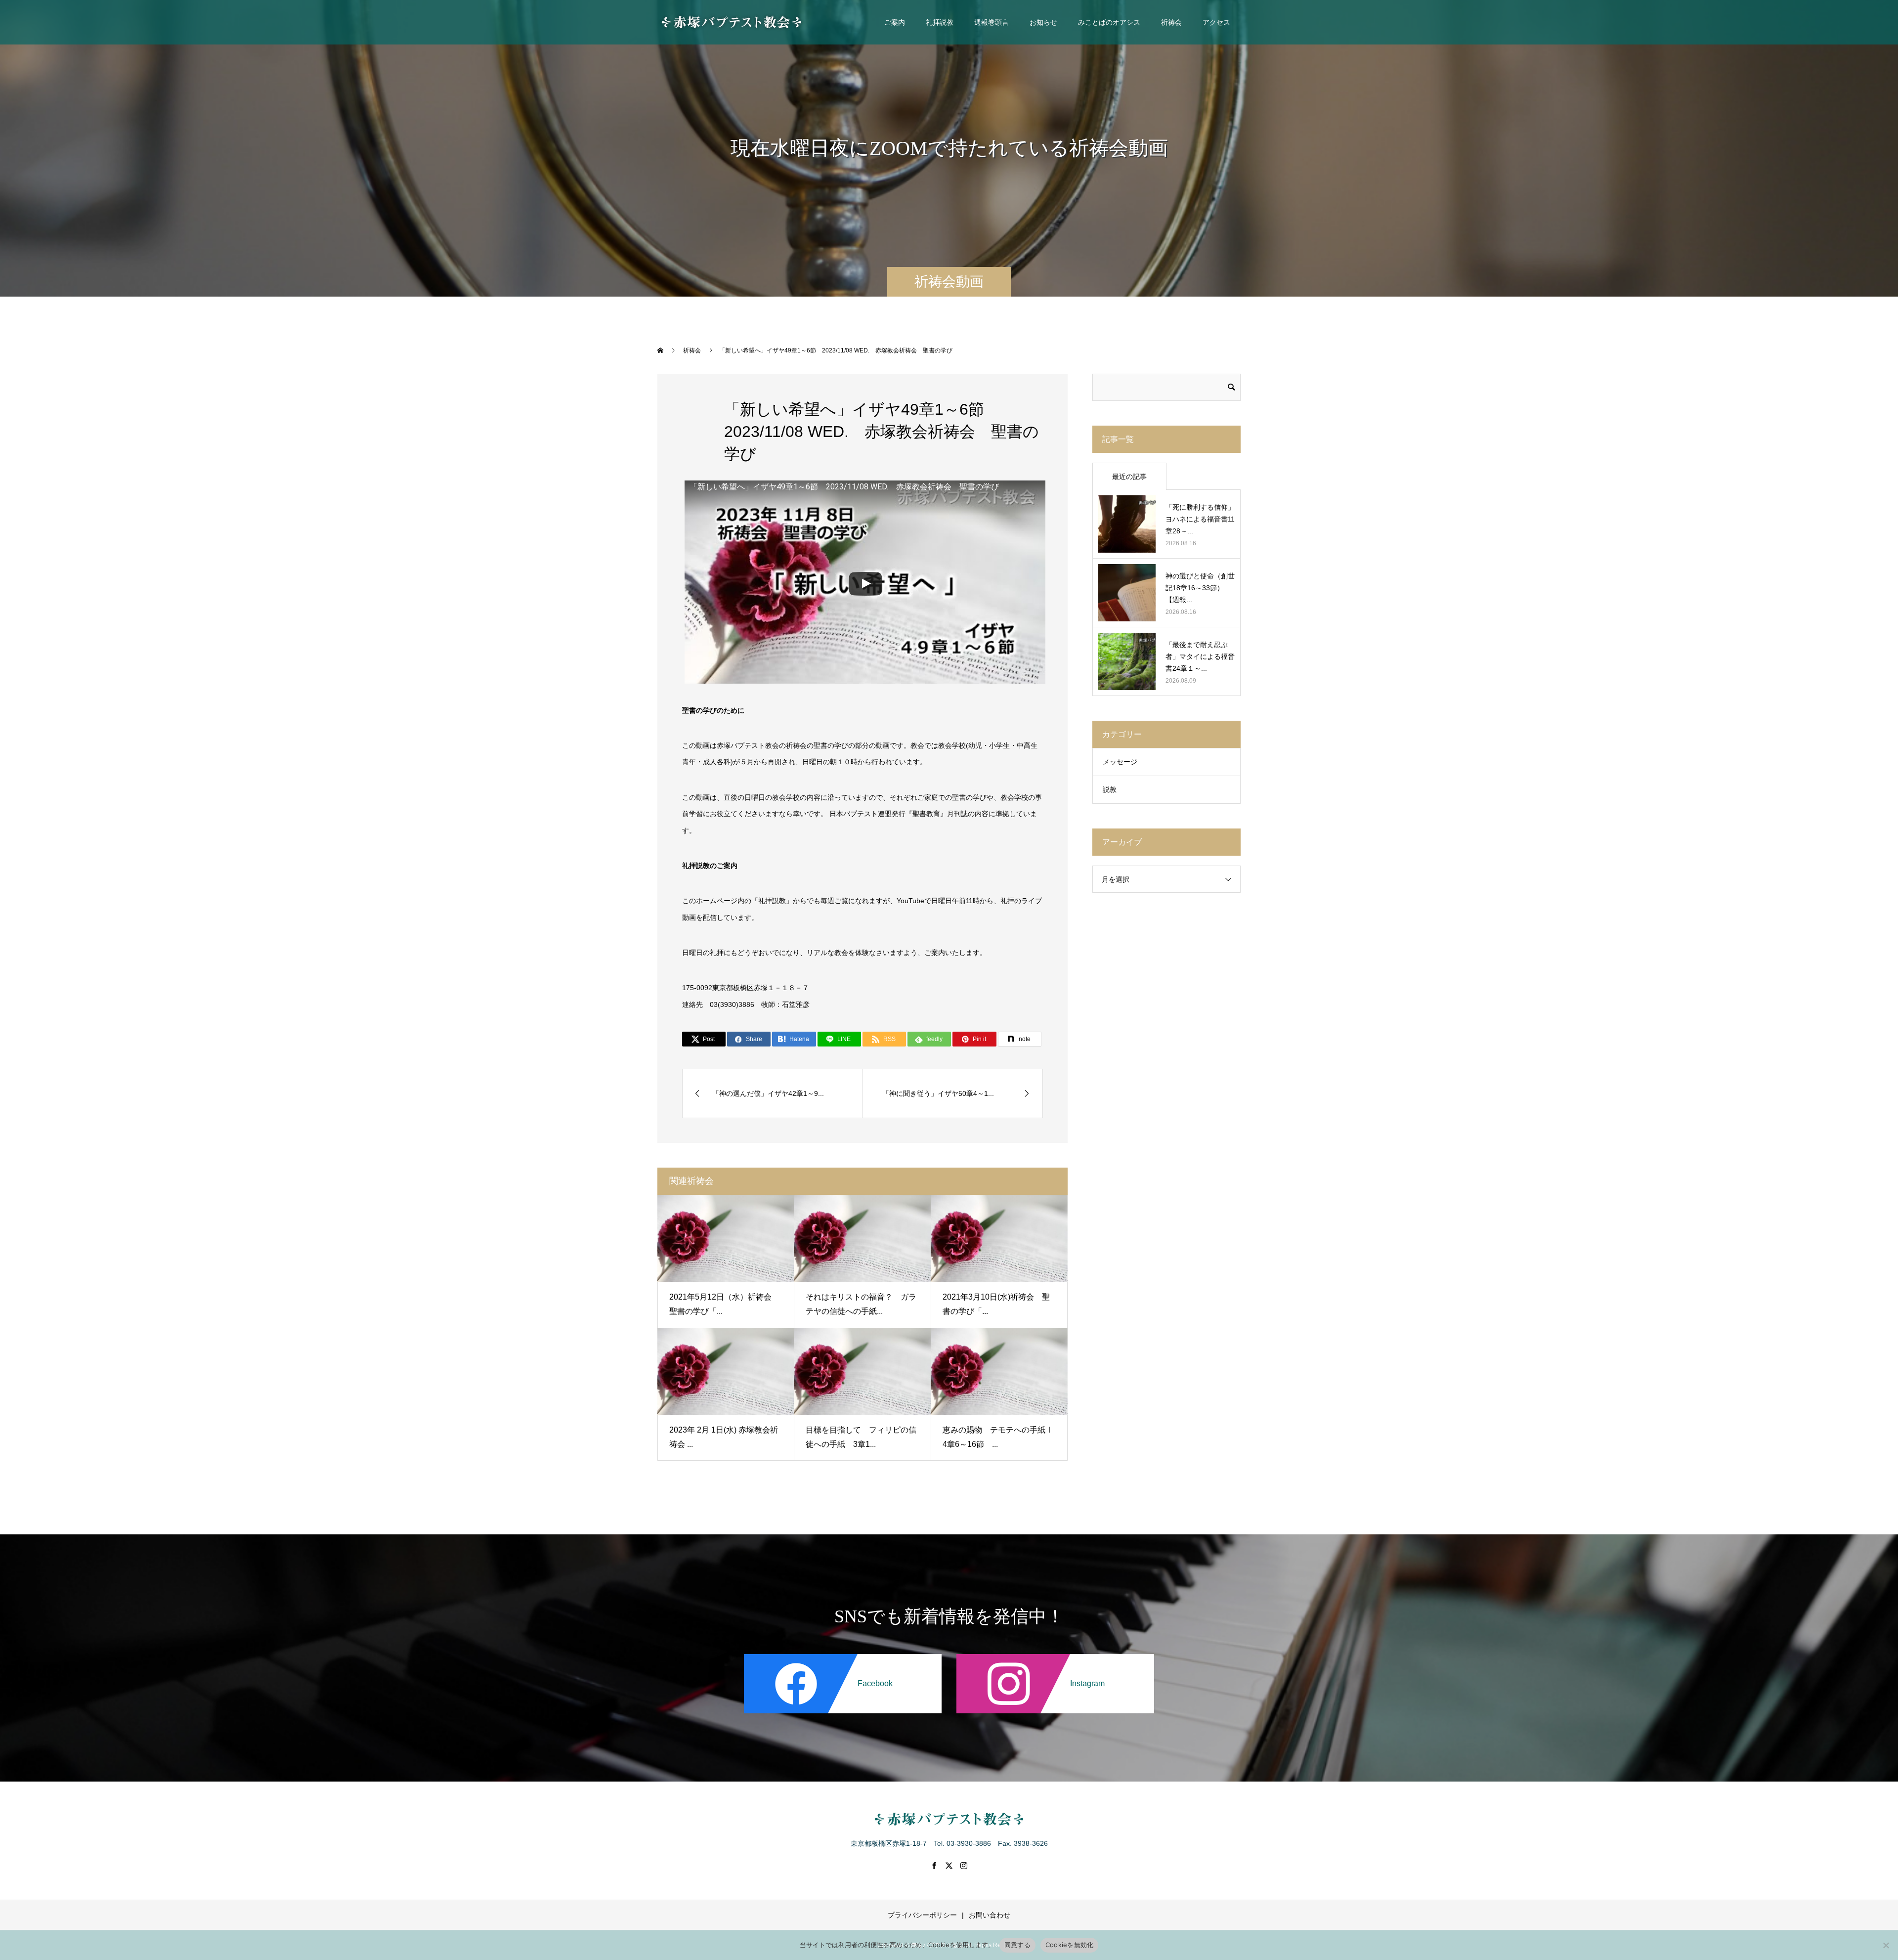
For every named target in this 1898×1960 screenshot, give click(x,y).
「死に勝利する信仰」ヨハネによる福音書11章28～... (1200, 519)
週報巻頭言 (992, 22)
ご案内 (895, 22)
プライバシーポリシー (922, 1915)
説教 (1110, 789)
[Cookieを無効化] (1886, 1945)
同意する (1017, 1945)
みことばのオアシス (1109, 22)
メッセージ (1120, 762)
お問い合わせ (990, 1915)
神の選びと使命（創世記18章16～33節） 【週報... (1200, 588)
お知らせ (1043, 22)
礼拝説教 (940, 22)
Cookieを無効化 (1070, 1945)
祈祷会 (1171, 22)
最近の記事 (1129, 477)
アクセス (1216, 22)
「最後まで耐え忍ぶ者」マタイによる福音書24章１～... (1200, 656)
